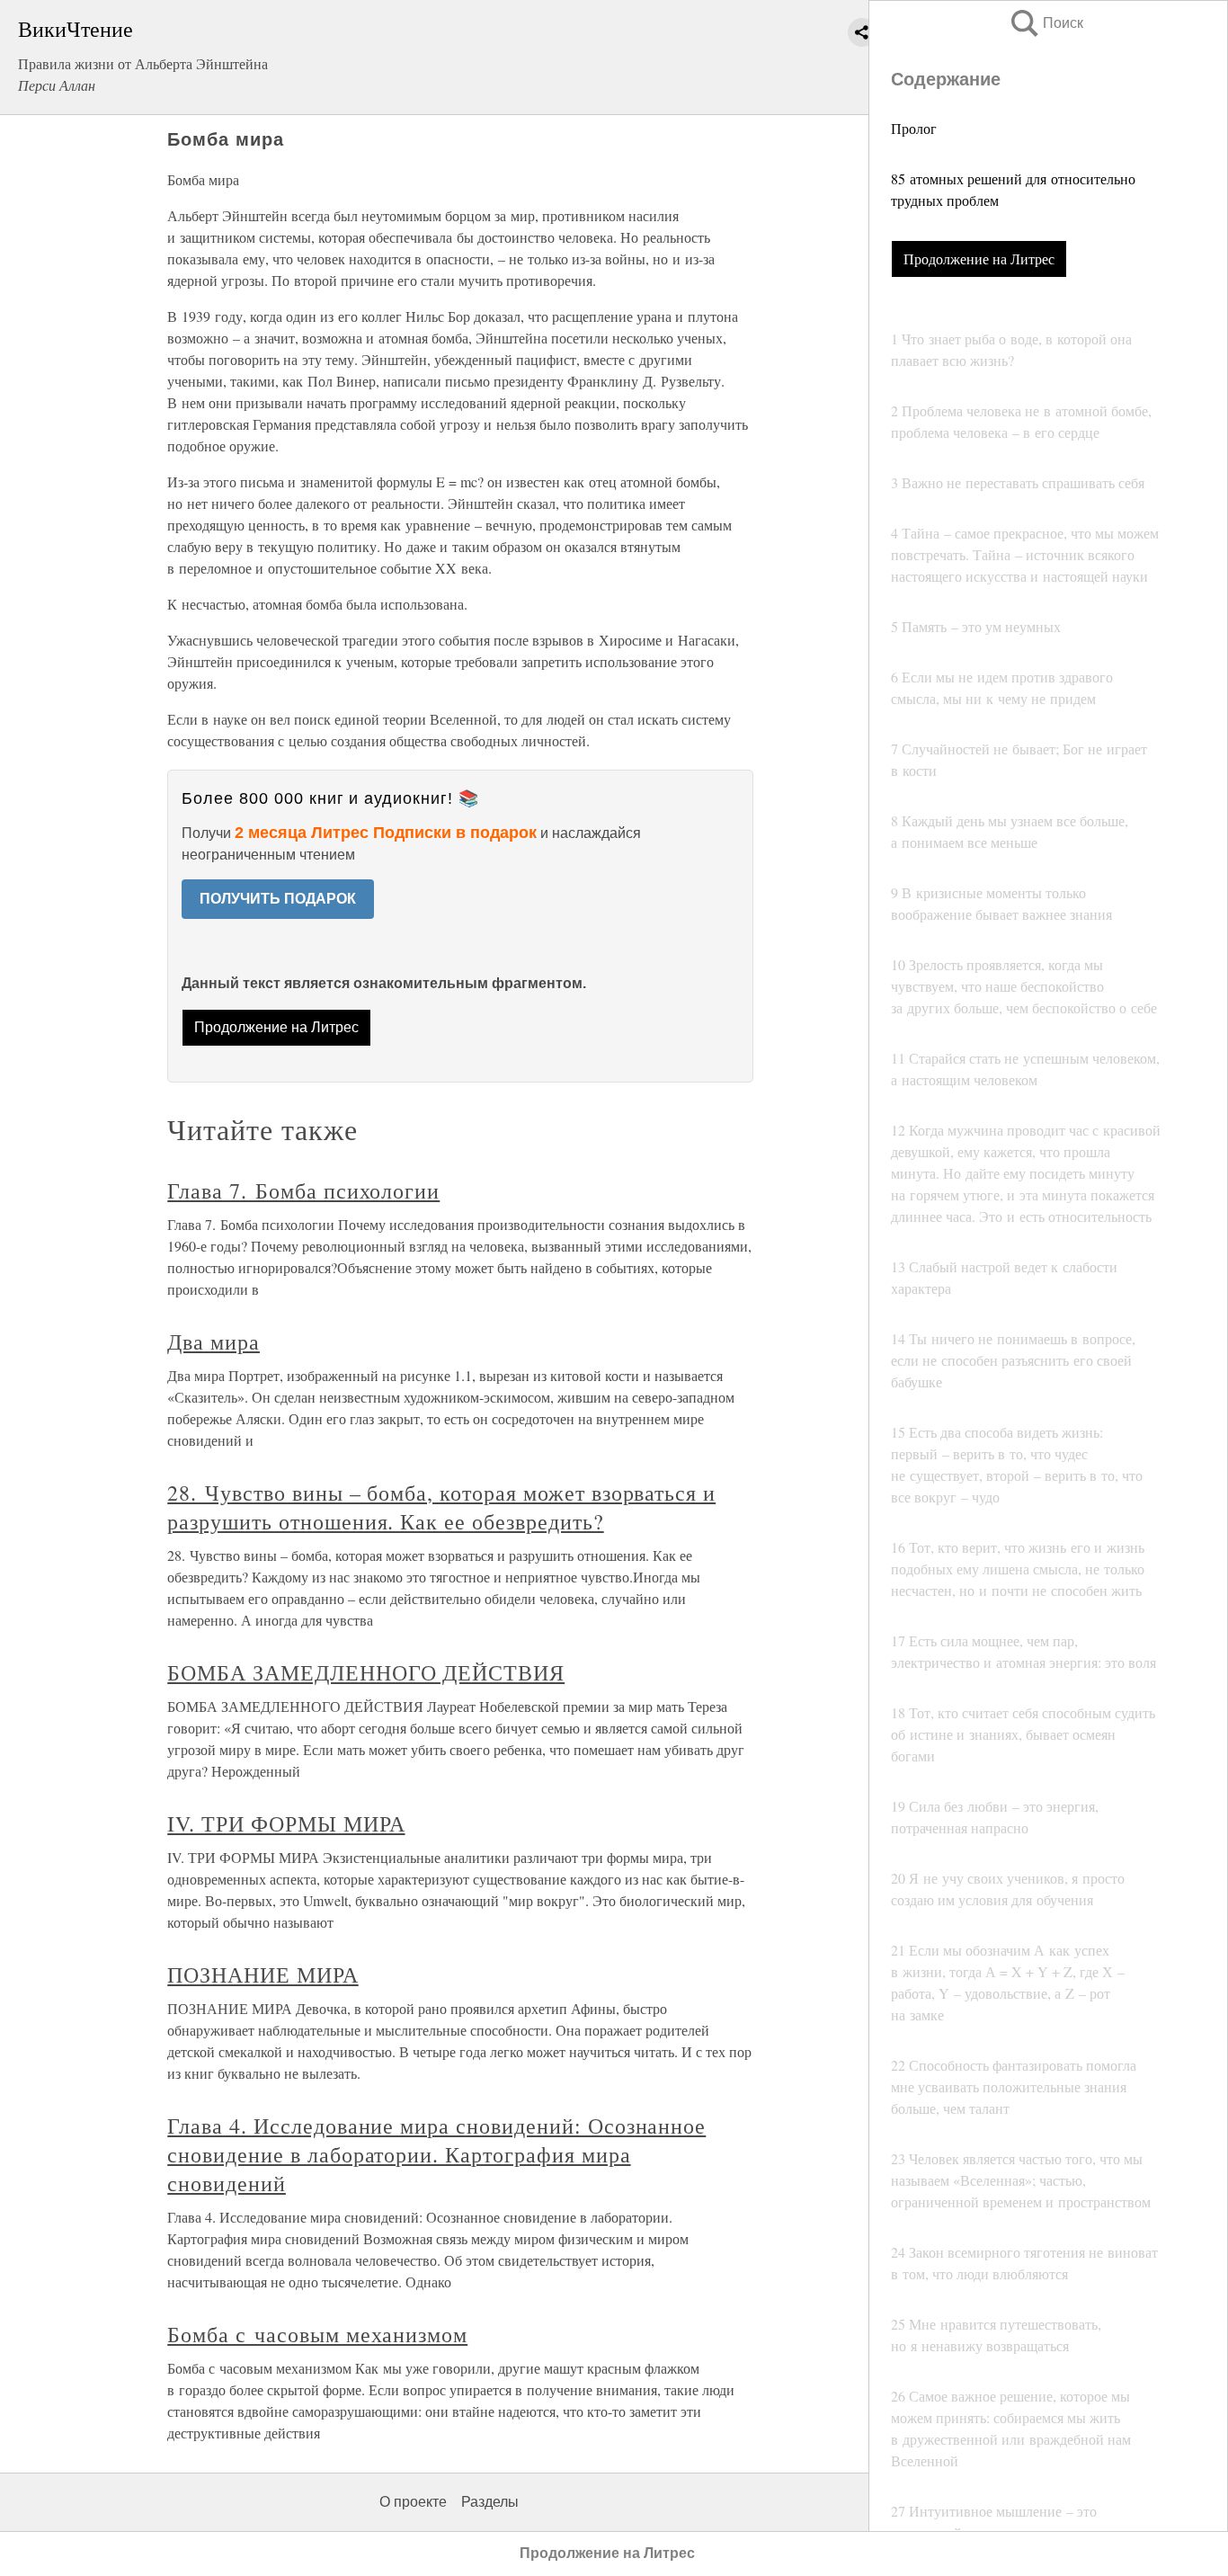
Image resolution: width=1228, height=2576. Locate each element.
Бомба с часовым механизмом (317, 2334)
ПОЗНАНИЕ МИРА (263, 1974)
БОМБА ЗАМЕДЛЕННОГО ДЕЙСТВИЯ (366, 1672)
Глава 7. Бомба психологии (303, 1190)
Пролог (914, 128)
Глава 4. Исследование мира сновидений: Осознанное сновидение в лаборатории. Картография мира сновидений (436, 2154)
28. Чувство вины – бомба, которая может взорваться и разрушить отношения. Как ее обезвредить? (441, 1507)
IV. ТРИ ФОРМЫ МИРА (286, 1823)
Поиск (1046, 23)
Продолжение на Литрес (979, 258)
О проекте (413, 2502)
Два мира (214, 1341)
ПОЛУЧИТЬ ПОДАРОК (278, 899)
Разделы (490, 2502)
